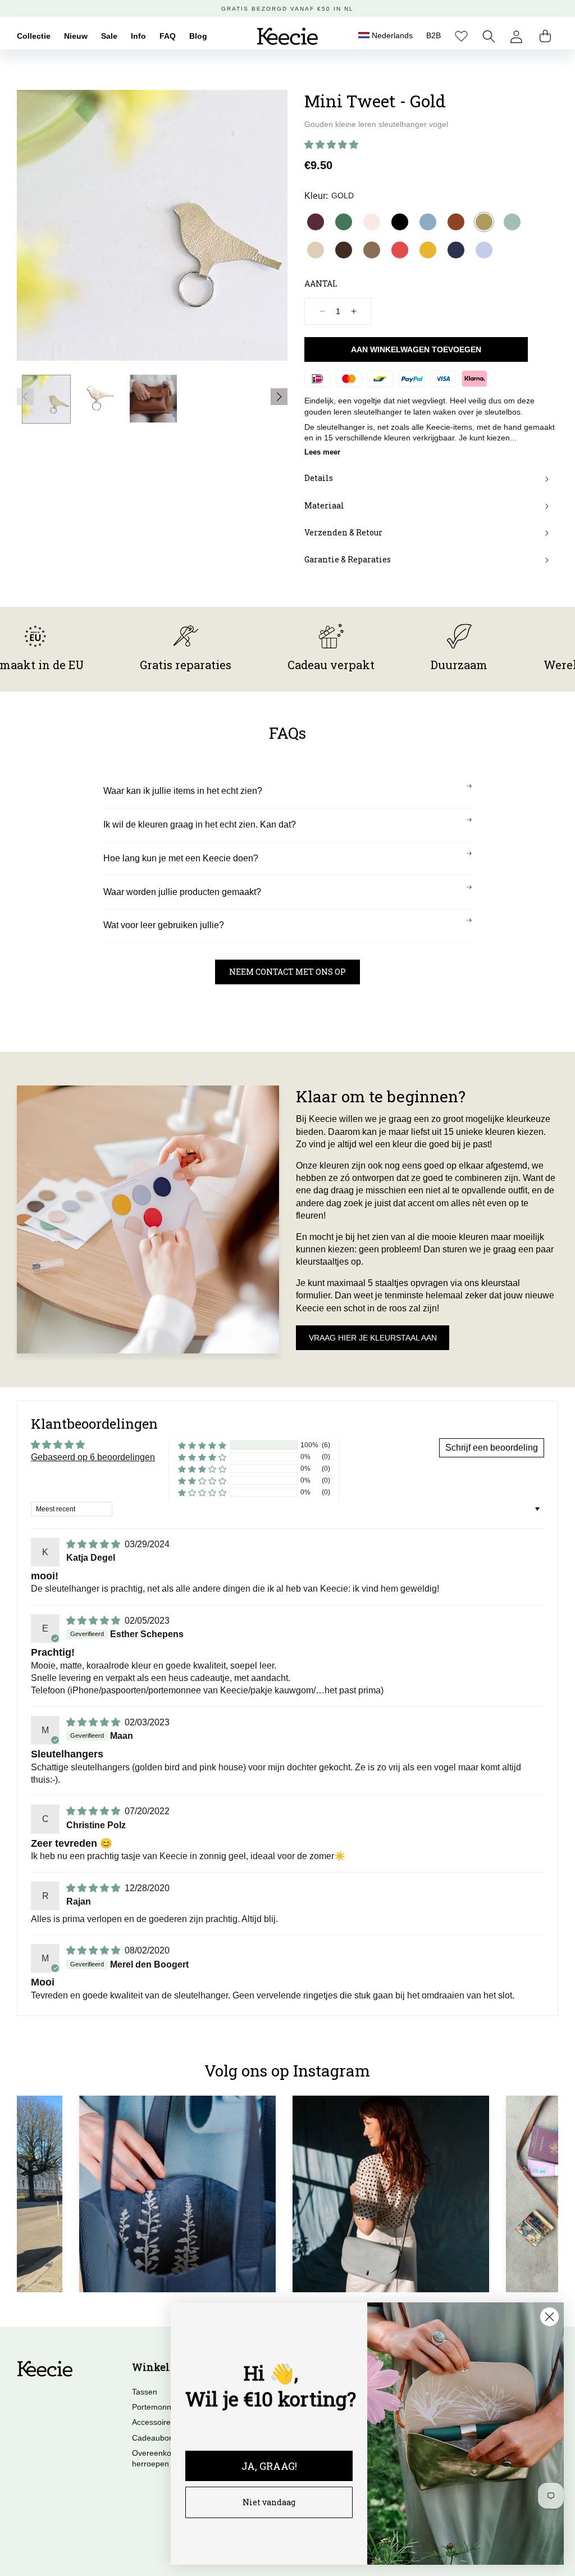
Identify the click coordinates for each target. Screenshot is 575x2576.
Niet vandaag (269, 2502)
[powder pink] (372, 222)
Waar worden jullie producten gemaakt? (182, 892)
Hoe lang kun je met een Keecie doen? (181, 858)
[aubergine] (316, 222)
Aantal (321, 283)
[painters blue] (428, 222)
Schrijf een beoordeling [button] (492, 1448)
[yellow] (428, 250)
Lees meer (322, 452)
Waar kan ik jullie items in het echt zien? (183, 791)
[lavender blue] (484, 250)
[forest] (344, 222)
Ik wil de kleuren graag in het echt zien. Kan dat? (200, 824)
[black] (400, 222)
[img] (94, 1544)
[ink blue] (456, 250)
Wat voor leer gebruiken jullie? (164, 925)
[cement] (316, 250)
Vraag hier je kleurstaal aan (373, 1338)
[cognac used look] (456, 222)
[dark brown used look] (344, 250)
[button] (489, 36)
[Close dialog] (549, 2317)
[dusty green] (512, 222)
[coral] (400, 250)
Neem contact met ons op (287, 972)
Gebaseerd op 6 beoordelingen (93, 1457)
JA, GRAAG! (269, 2466)
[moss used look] (372, 250)
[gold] (484, 222)
